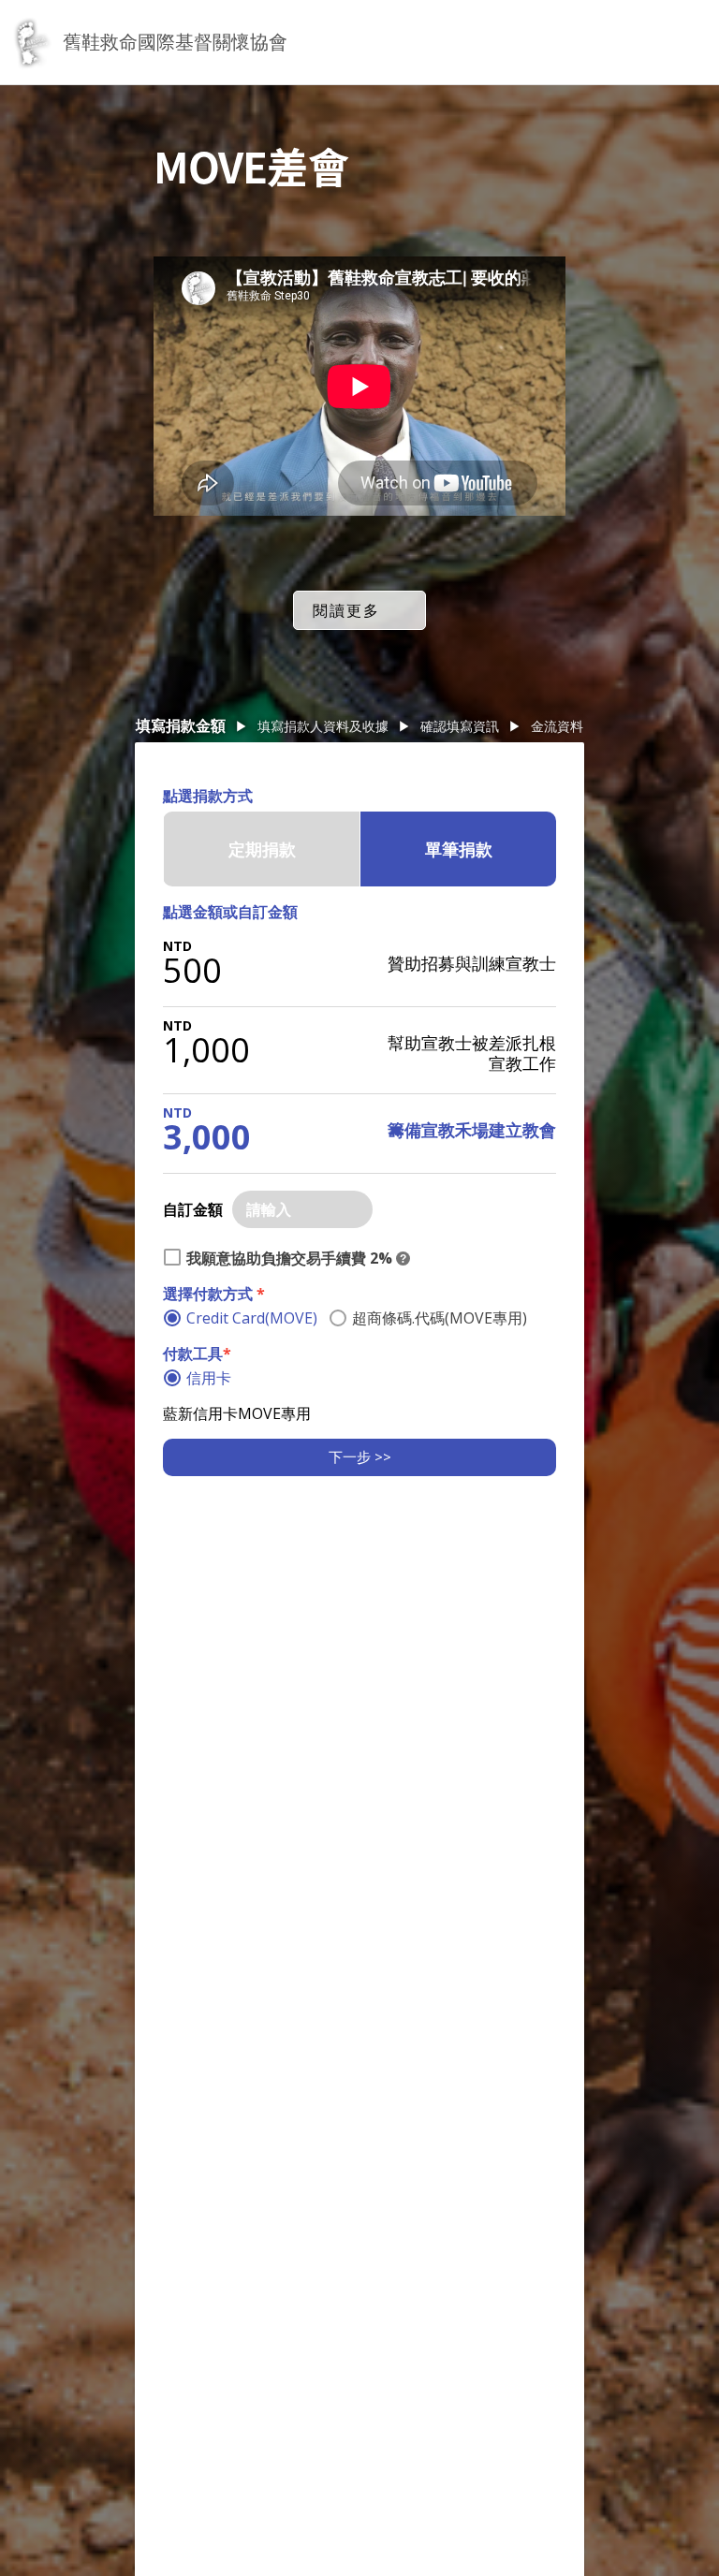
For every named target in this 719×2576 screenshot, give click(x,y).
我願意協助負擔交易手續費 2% (289, 1259)
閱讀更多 (346, 610)
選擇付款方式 (214, 1294)
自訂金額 (193, 1209)
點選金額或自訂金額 (230, 912)
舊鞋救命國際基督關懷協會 (175, 42)
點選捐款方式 (208, 796)
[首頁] (31, 42)
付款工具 (197, 1354)
